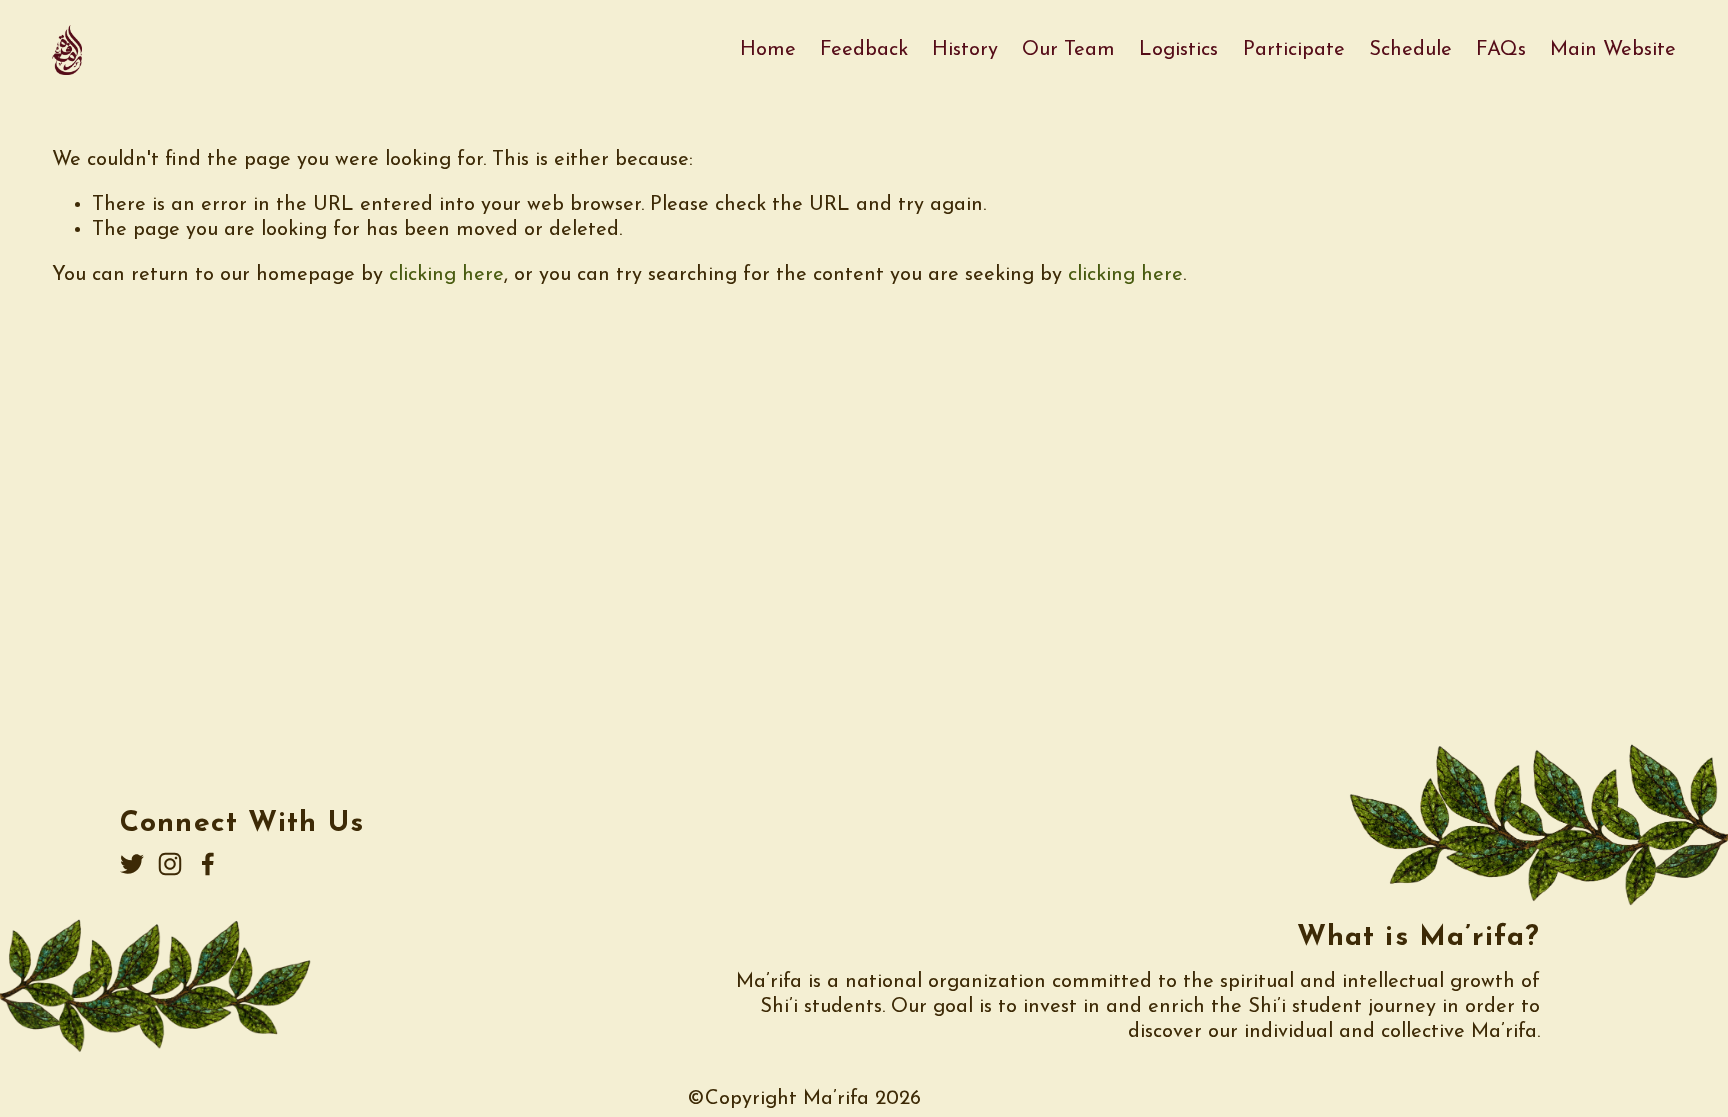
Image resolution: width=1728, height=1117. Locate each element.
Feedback (864, 50)
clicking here (446, 275)
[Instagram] (170, 864)
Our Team (1068, 50)
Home (768, 50)
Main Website (1613, 50)
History (965, 50)
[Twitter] (132, 864)
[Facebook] (208, 864)
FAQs (1501, 50)
